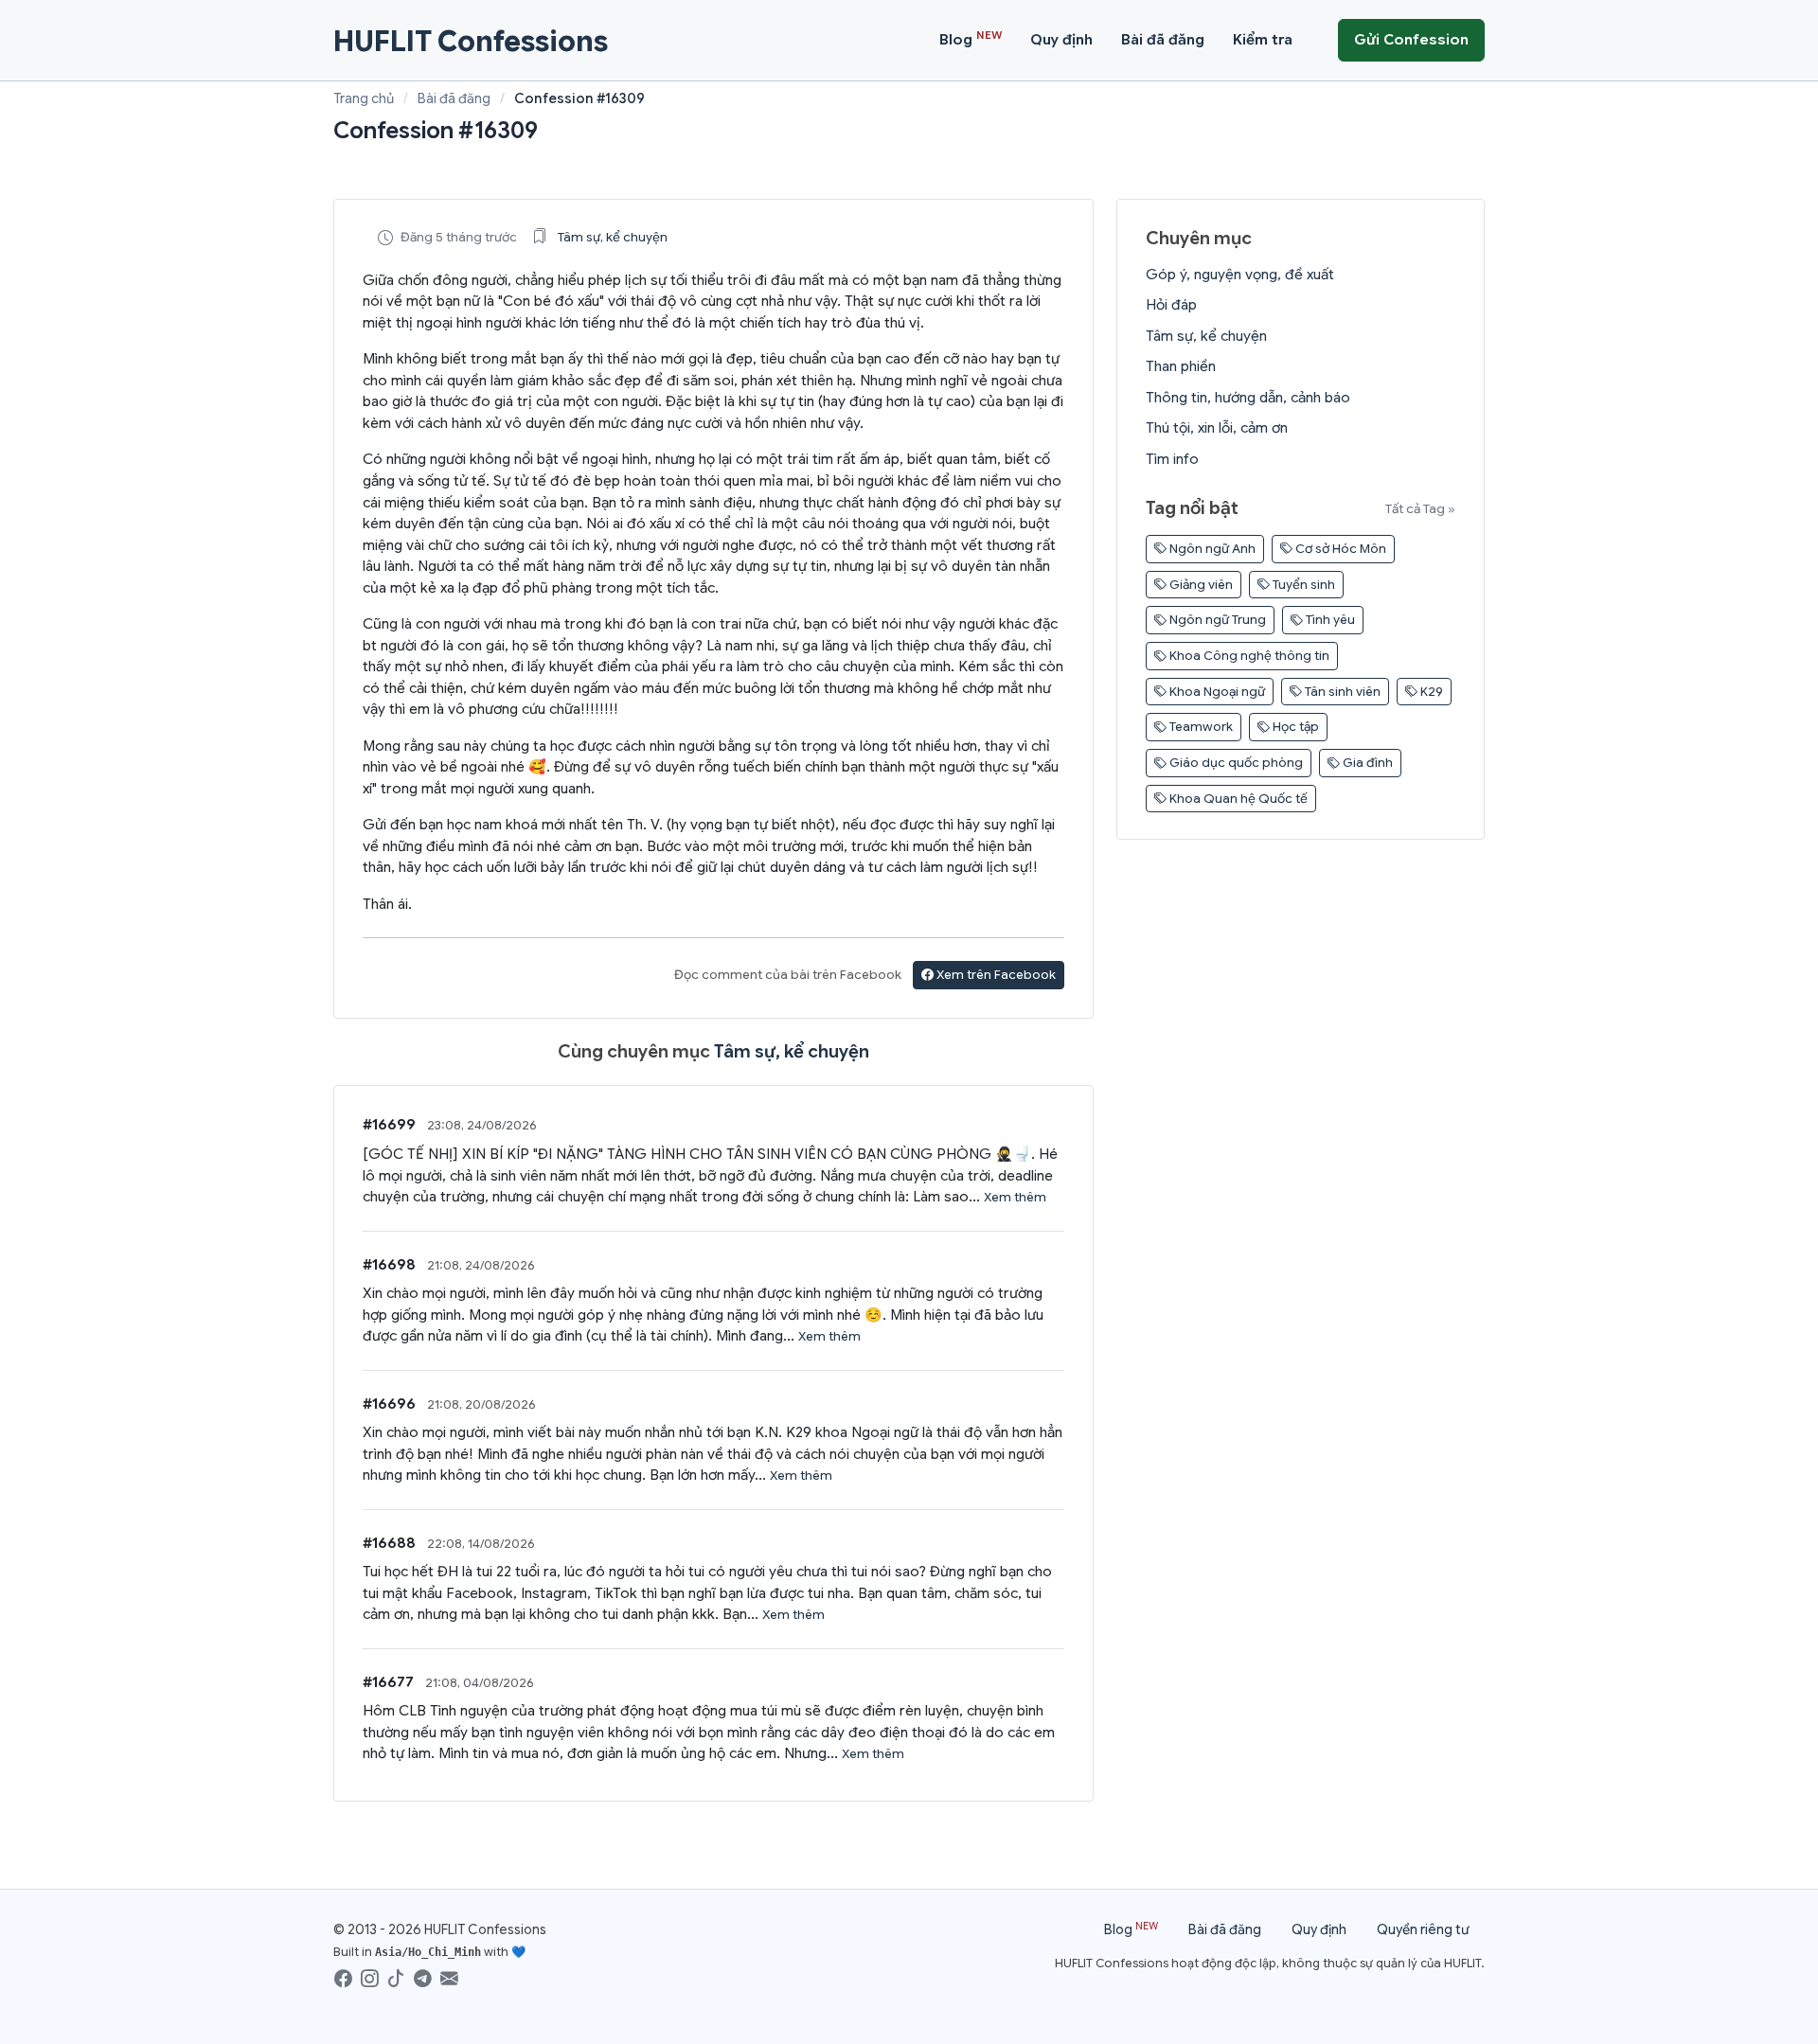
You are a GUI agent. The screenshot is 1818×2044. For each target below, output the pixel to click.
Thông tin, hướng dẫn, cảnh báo (1248, 398)
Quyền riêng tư (1423, 1929)
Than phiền (1181, 366)
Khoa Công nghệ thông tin (1248, 656)
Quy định (1061, 40)
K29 (1430, 692)
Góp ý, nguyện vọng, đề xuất (1240, 275)
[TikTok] (398, 1979)
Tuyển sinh (1302, 585)
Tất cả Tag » (1420, 509)
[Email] (451, 1979)
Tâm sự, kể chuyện (613, 237)
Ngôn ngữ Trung (1216, 620)
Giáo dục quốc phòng (1235, 763)
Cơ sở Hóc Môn (1339, 549)
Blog (971, 38)
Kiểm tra (1263, 40)
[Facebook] (345, 1979)
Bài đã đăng (1163, 40)
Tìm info (1172, 459)
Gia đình (1366, 763)
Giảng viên (1200, 585)
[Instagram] (372, 1979)
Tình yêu (1329, 620)
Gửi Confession (1411, 40)
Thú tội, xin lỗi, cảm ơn (1217, 428)
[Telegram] (425, 1979)
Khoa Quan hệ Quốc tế (1237, 799)
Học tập (1294, 727)
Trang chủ (364, 98)
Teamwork (1200, 727)
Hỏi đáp (1171, 305)
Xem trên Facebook (995, 975)
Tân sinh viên (1341, 692)
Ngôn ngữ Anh (1211, 549)
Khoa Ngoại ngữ (1216, 692)
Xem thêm (1015, 1197)
